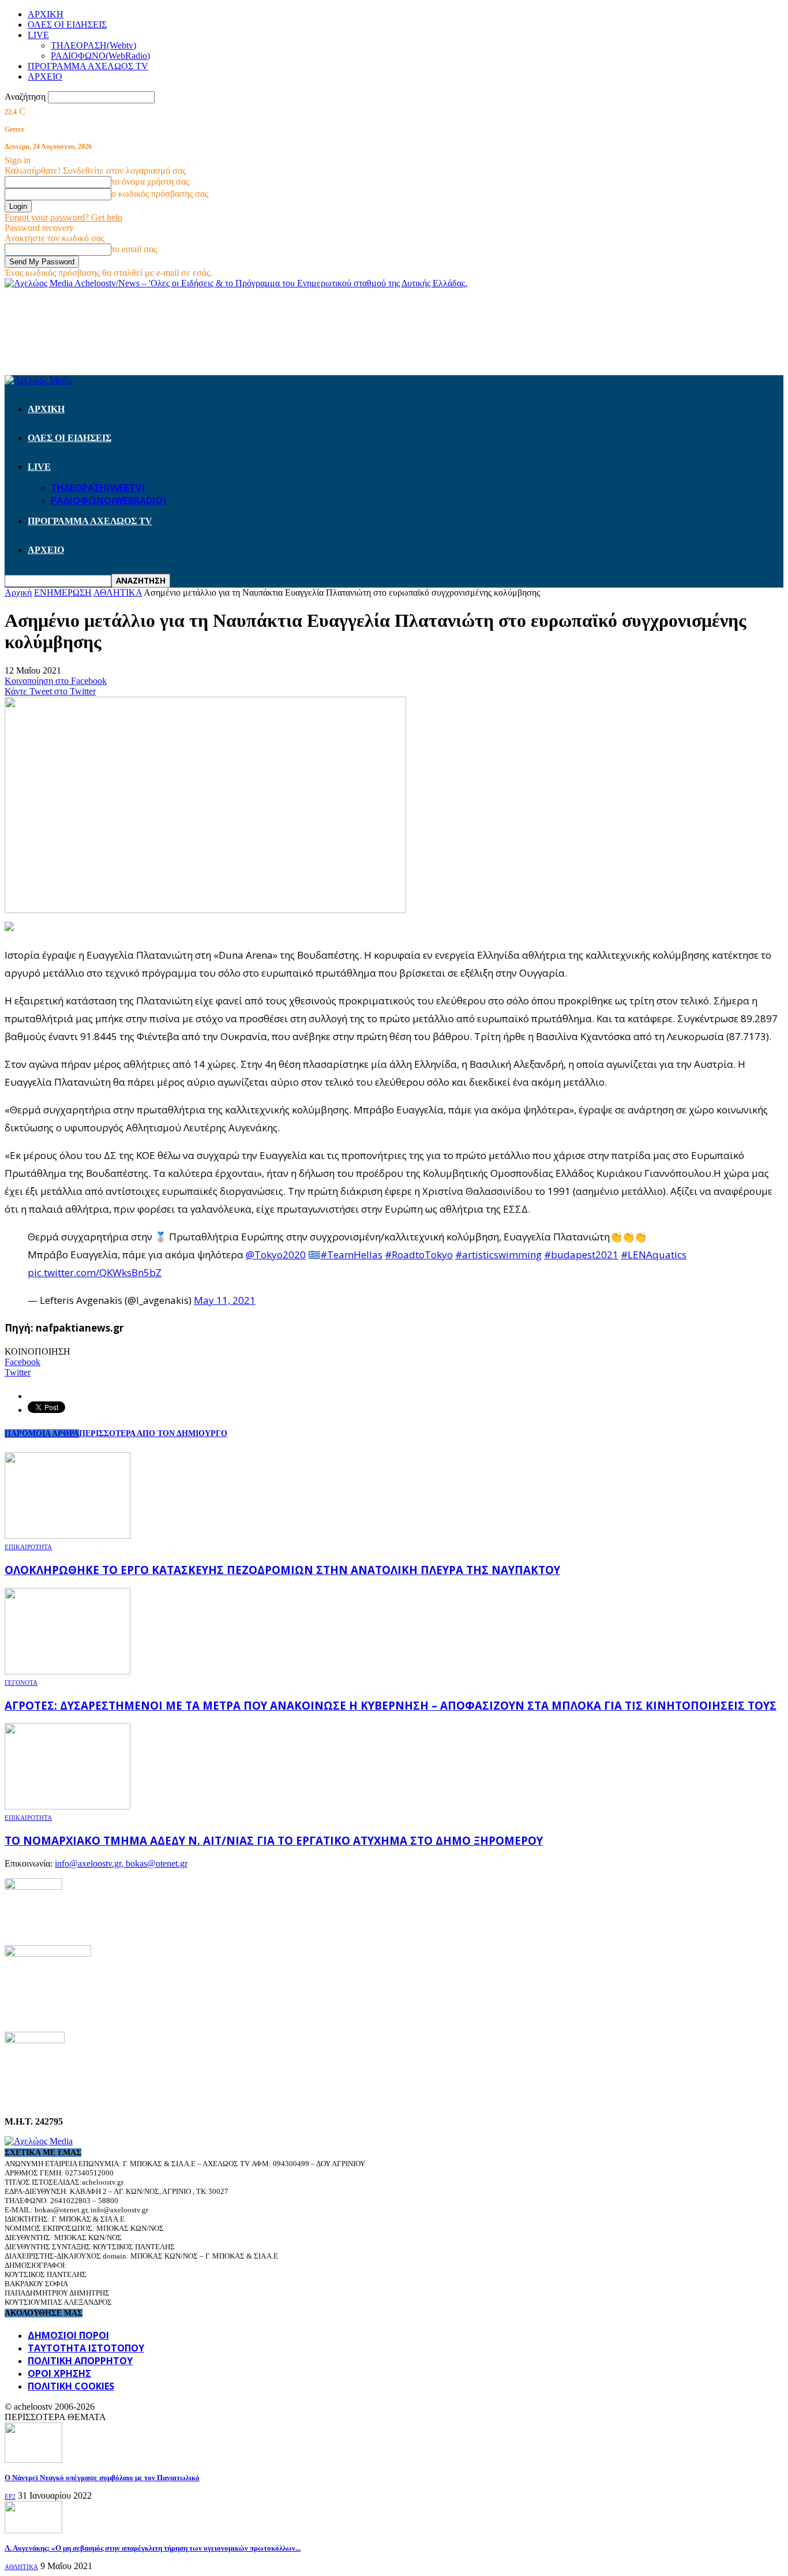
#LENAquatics (654, 1255)
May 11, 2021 (225, 1300)
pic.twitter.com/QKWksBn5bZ (95, 1272)
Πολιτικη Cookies (71, 2386)
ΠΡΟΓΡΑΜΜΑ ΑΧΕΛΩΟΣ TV (88, 66)
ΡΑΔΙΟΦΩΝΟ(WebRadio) (100, 56)
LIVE (38, 35)
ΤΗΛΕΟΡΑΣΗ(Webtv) (93, 45)
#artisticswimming (498, 1255)
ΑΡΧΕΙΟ (45, 76)
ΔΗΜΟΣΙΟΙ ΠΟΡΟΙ (68, 2335)
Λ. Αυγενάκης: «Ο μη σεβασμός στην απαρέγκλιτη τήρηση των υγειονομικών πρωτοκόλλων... (153, 2548)
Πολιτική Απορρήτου (80, 2361)
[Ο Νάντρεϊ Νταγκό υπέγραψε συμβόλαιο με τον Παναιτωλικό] (33, 2460)
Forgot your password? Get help (63, 217)
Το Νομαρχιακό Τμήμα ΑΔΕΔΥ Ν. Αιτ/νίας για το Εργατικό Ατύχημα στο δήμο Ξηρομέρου (274, 1840)
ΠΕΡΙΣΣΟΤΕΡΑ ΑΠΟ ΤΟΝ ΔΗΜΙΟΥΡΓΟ (153, 1433)
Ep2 (10, 2496)
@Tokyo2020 (276, 1255)
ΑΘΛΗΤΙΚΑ (21, 2567)
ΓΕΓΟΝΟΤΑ (21, 1683)
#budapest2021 (581, 1255)
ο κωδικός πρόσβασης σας (160, 194)
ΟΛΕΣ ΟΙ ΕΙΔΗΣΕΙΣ (67, 25)
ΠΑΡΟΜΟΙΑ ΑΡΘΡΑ (42, 1433)
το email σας (134, 249)
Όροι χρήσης (59, 2373)
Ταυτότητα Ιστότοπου (86, 2348)
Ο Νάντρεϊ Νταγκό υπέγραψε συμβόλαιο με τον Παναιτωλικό (102, 2478)
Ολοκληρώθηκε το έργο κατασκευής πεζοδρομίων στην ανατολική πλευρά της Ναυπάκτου (282, 1570)
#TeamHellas (351, 1255)
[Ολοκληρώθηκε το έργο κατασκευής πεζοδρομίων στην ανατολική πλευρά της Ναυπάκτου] (67, 1536)
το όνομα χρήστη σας (150, 182)
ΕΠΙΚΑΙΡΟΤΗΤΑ (28, 1547)
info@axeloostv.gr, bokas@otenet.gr (121, 1863)
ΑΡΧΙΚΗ (46, 14)
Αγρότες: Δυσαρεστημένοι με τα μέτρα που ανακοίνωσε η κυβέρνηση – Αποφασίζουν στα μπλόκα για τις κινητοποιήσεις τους (391, 1705)
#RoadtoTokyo (419, 1255)
